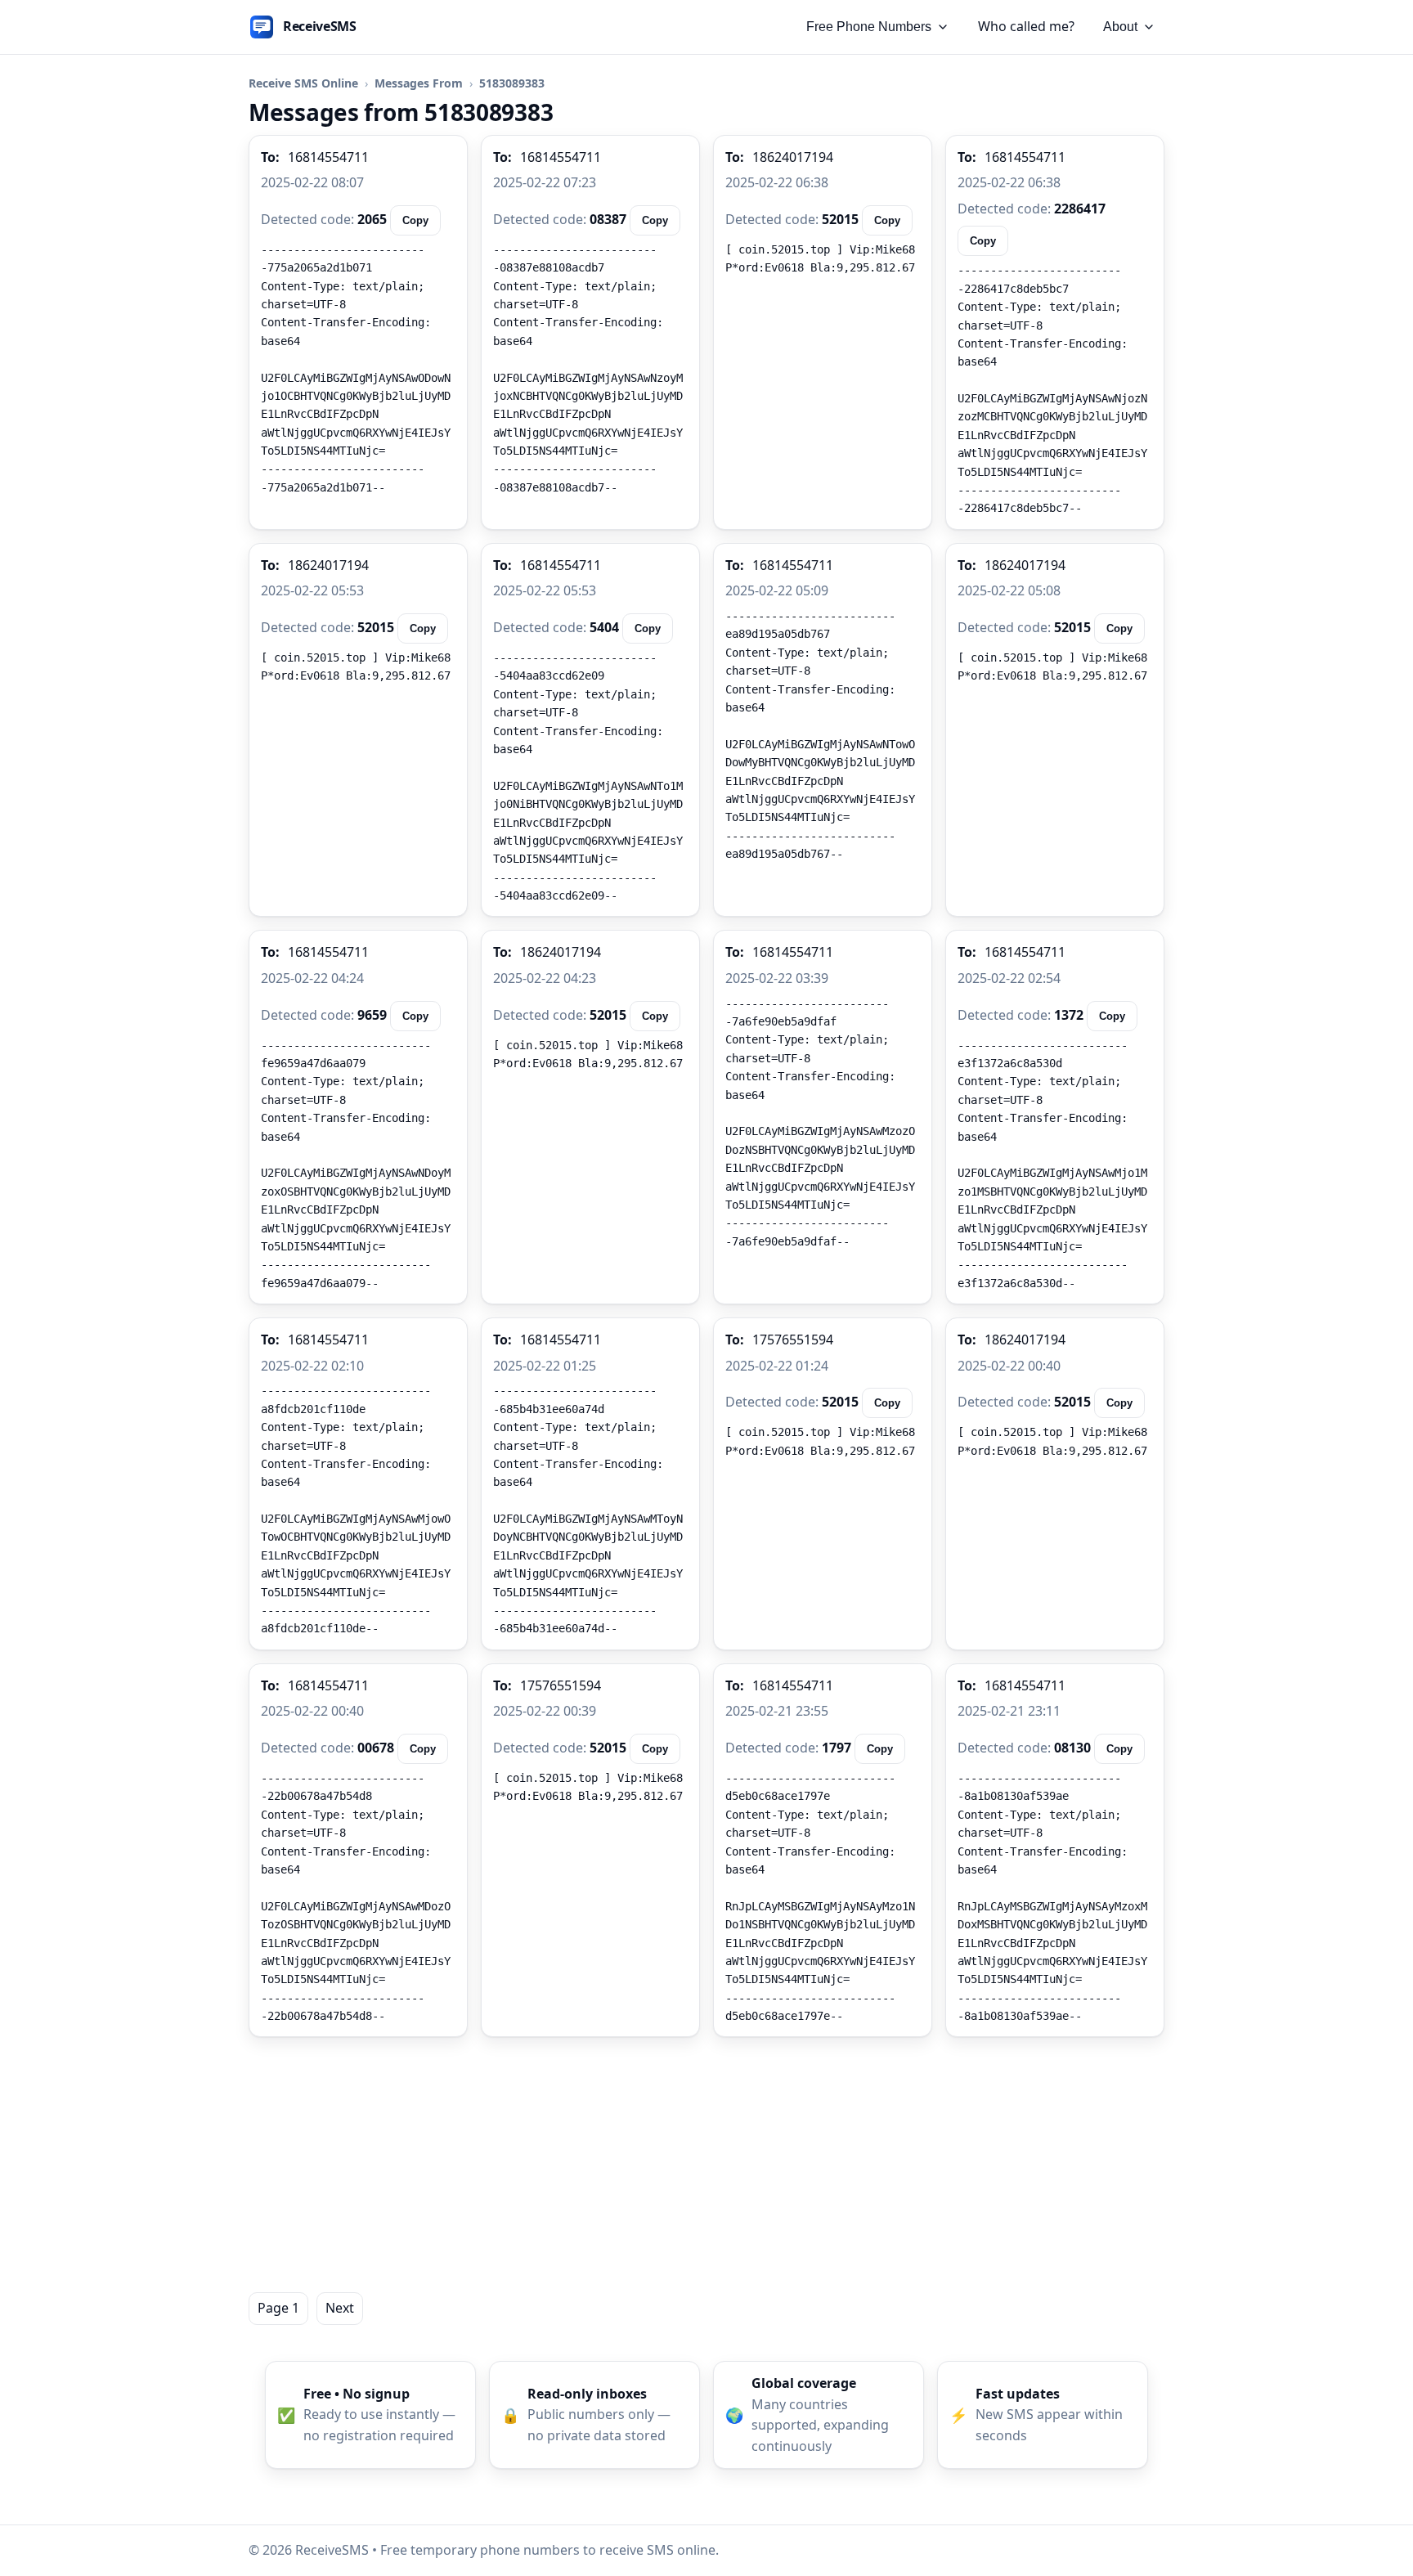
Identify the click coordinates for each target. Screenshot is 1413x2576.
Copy (415, 220)
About (1120, 27)
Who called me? (1026, 26)
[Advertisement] (706, 2165)
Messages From (419, 83)
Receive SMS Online (303, 83)
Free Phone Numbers (869, 27)
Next (340, 2308)
